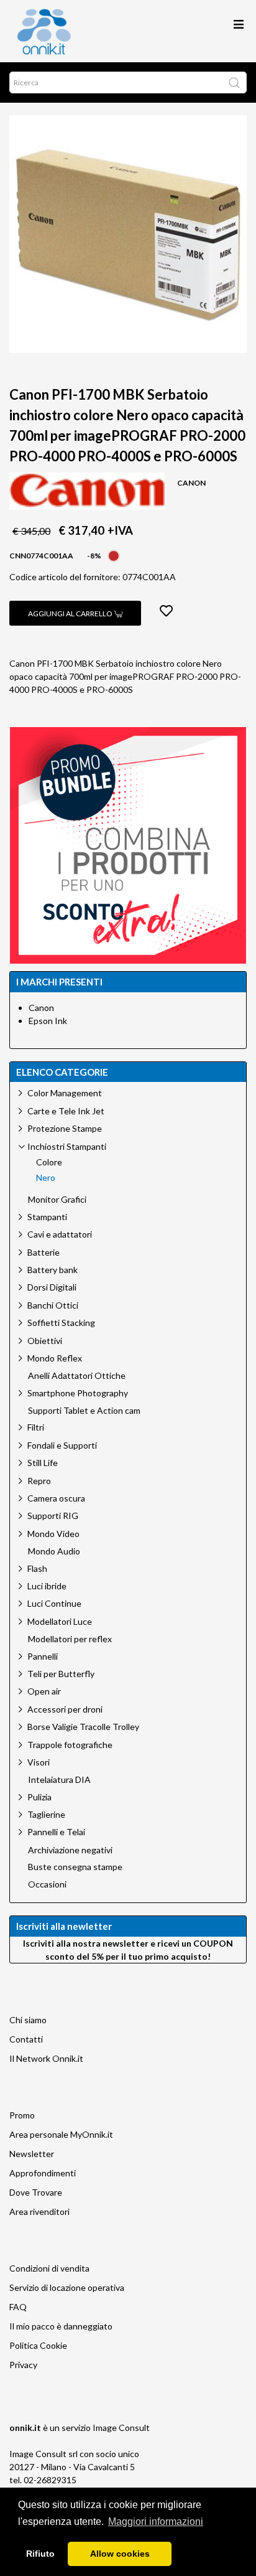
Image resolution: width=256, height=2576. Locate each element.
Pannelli (43, 1656)
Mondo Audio (54, 1551)
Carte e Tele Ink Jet (66, 1111)
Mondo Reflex (55, 1358)
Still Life (43, 1463)
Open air (44, 1691)
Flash (37, 1568)
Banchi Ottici (53, 1305)
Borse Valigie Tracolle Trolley (83, 1727)
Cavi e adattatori (60, 1234)
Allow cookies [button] (120, 2554)
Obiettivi (45, 1341)
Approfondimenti (43, 2173)
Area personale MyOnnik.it (61, 2134)
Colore (49, 1162)
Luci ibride (47, 1586)
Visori (39, 1762)
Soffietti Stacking (61, 1323)
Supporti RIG (53, 1516)
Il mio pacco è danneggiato (61, 2326)
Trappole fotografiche (70, 1745)
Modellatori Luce (60, 1621)
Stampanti (47, 1217)
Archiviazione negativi (70, 1850)
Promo (22, 2115)
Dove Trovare (36, 2192)
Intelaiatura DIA (59, 1780)
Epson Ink (48, 1021)
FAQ (18, 2307)
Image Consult (121, 2428)
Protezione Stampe (65, 1128)
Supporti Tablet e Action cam (84, 1411)
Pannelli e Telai (56, 1832)
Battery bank (53, 1270)
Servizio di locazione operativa (67, 2287)
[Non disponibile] (114, 554)
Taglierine (46, 1814)
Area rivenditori (39, 2212)
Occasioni (47, 1884)
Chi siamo (28, 2020)
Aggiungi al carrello (71, 613)
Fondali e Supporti (62, 1445)
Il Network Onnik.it (46, 2058)
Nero (46, 1178)
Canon (41, 1008)
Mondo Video (53, 1534)
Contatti (26, 2039)
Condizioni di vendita (49, 2268)
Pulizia (39, 1797)
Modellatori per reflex (70, 1639)
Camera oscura (56, 1498)
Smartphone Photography (78, 1393)
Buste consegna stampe (75, 1867)
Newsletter (32, 2154)
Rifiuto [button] (40, 2554)
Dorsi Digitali (52, 1287)
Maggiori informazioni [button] (156, 2522)
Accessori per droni (65, 1709)
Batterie (43, 1252)
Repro (39, 1481)
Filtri (36, 1427)
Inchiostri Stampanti (67, 1146)
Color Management (65, 1093)
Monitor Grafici (57, 1200)
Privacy (23, 2365)
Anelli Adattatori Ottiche (77, 1376)
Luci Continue (54, 1603)
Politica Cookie (38, 2345)
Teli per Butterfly (61, 1674)
